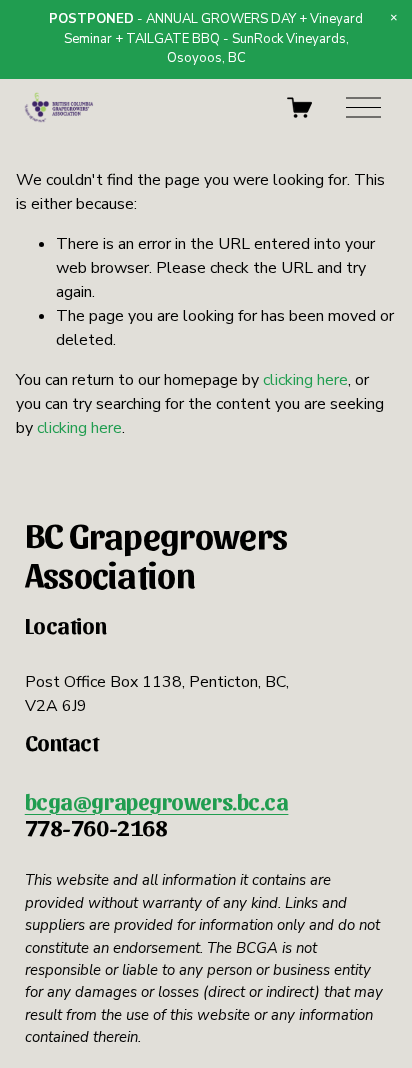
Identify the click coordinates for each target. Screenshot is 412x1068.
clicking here (305, 380)
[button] (394, 18)
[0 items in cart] (299, 107)
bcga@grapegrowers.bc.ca (157, 801)
